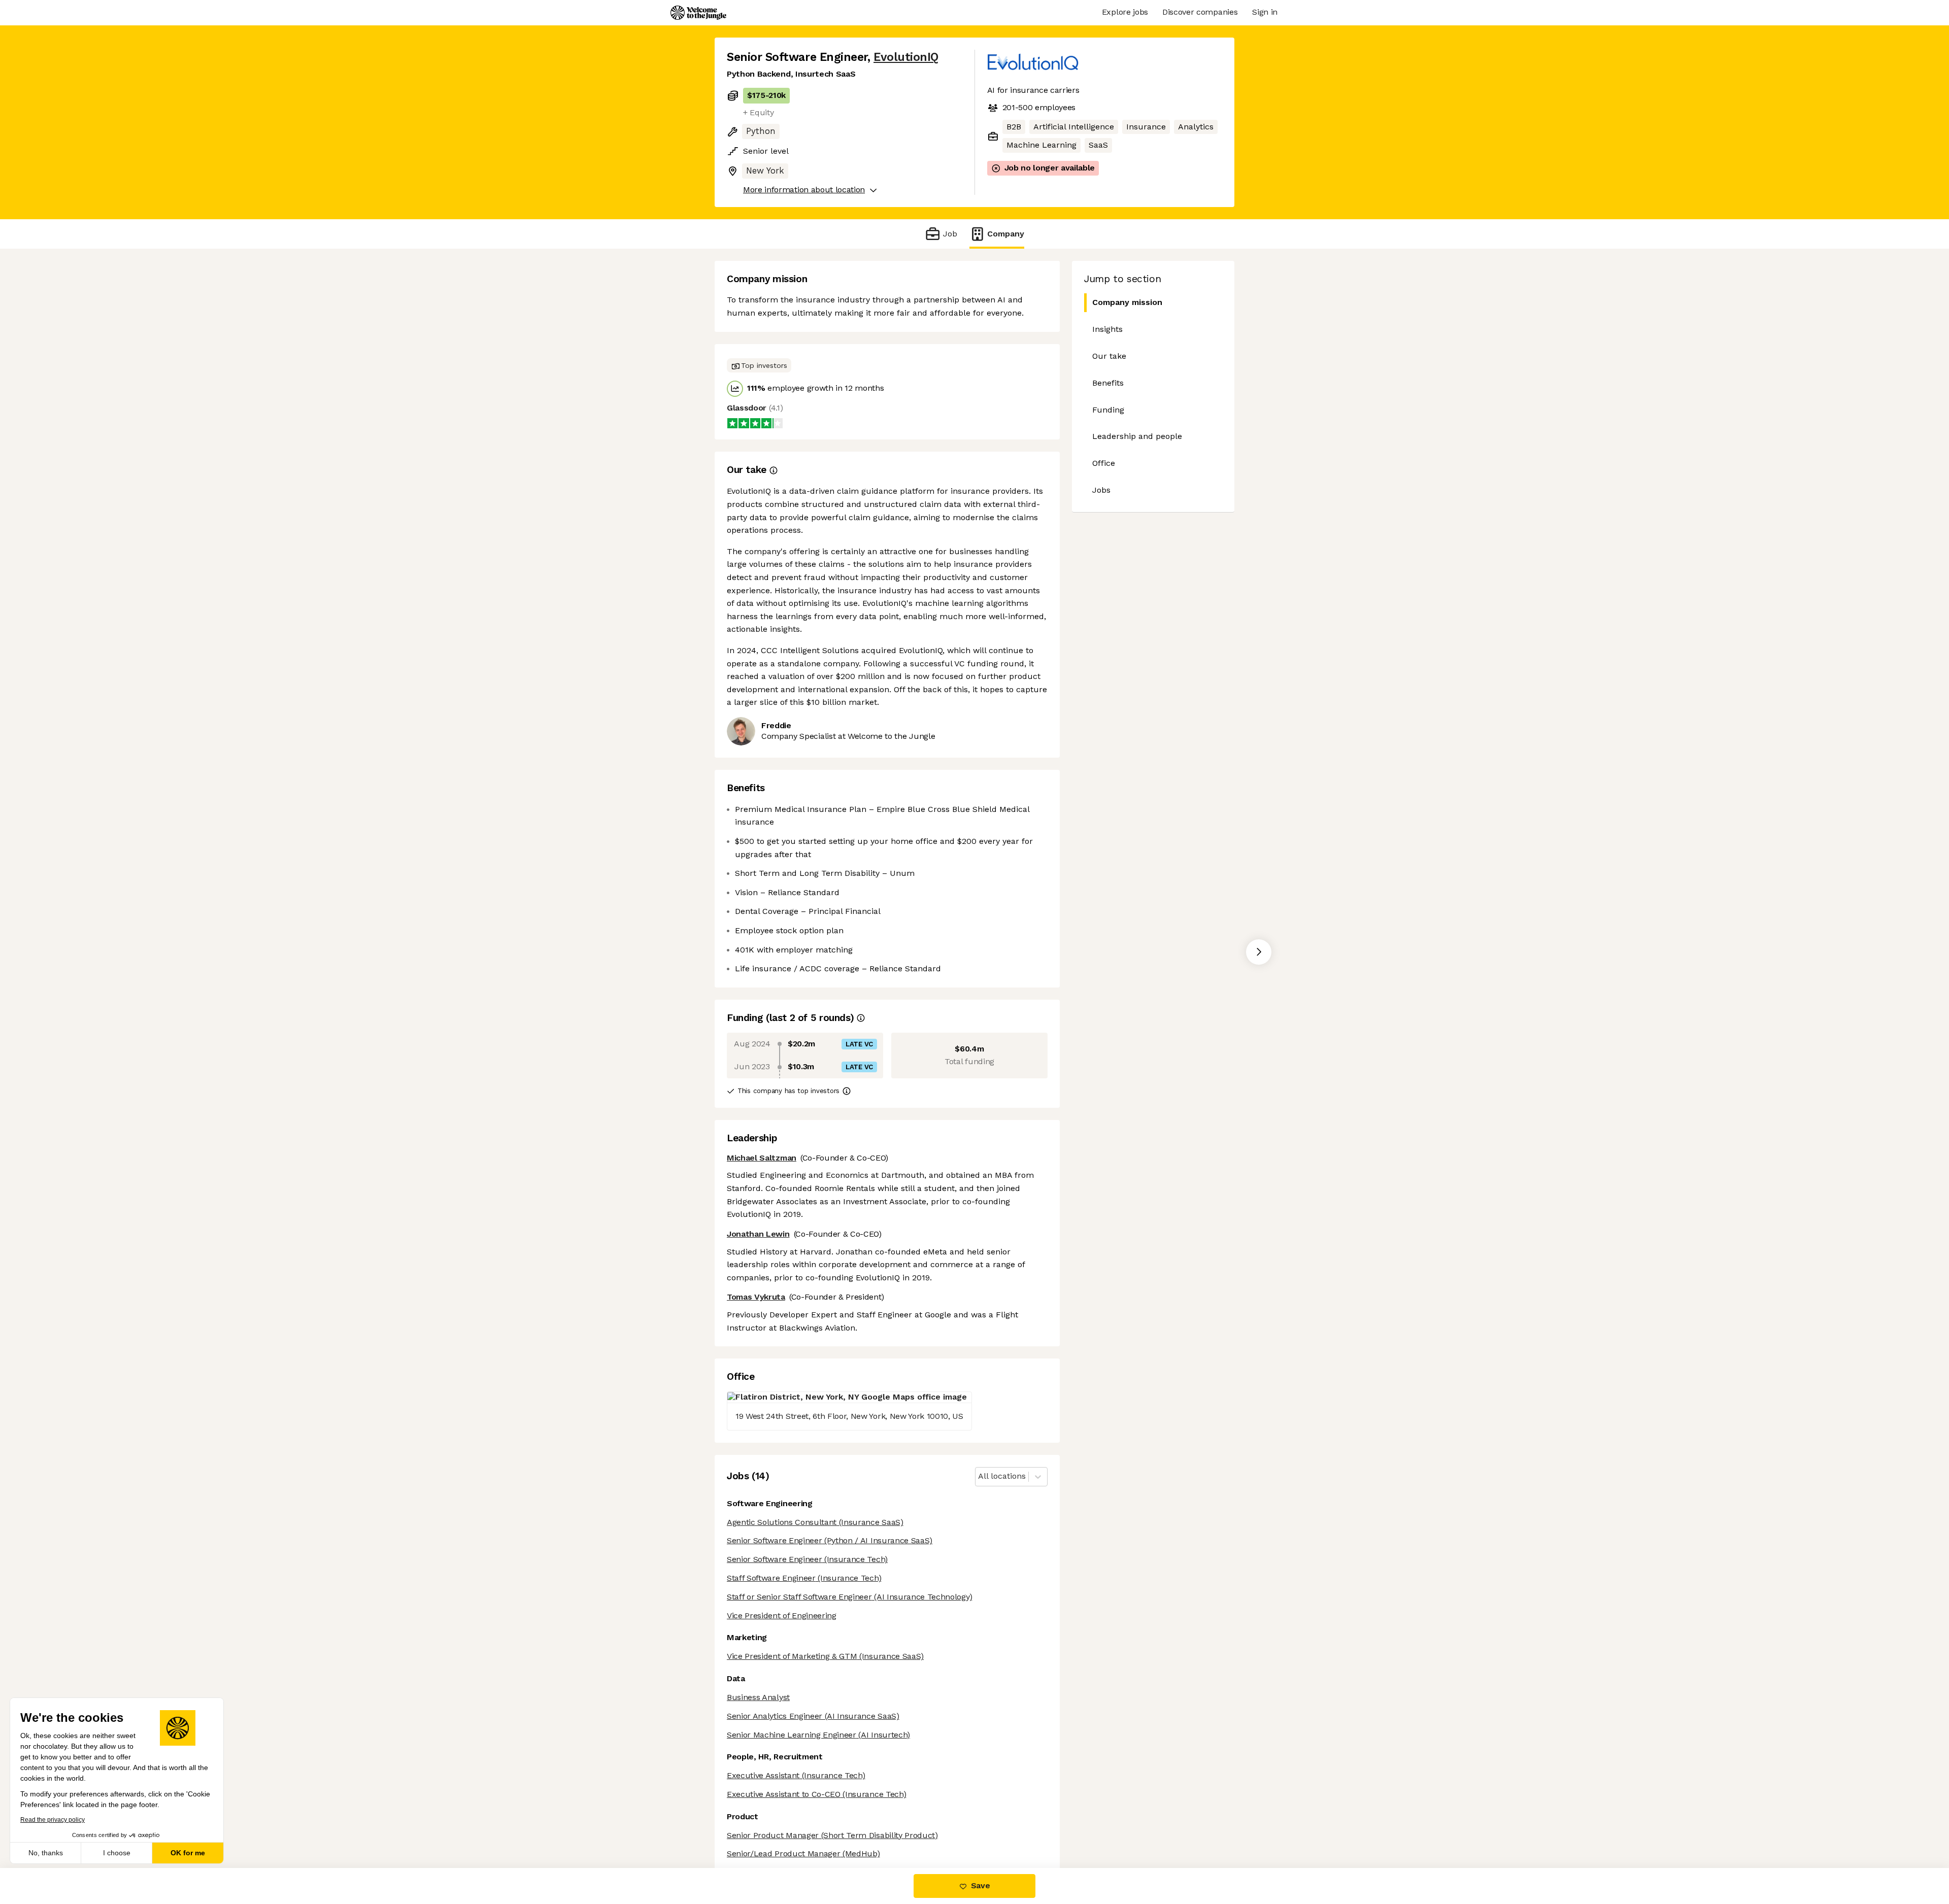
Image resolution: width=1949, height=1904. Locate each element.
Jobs (1101, 490)
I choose (117, 1853)
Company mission (1127, 302)
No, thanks (46, 1853)
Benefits (1108, 383)
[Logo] (698, 13)
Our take (1109, 356)
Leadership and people (1137, 436)
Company (1006, 234)
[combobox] (979, 1476)
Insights (1107, 329)
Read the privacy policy (53, 1820)
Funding (1108, 410)
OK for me (188, 1853)
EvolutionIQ (906, 57)
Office (1104, 463)
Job (950, 234)
